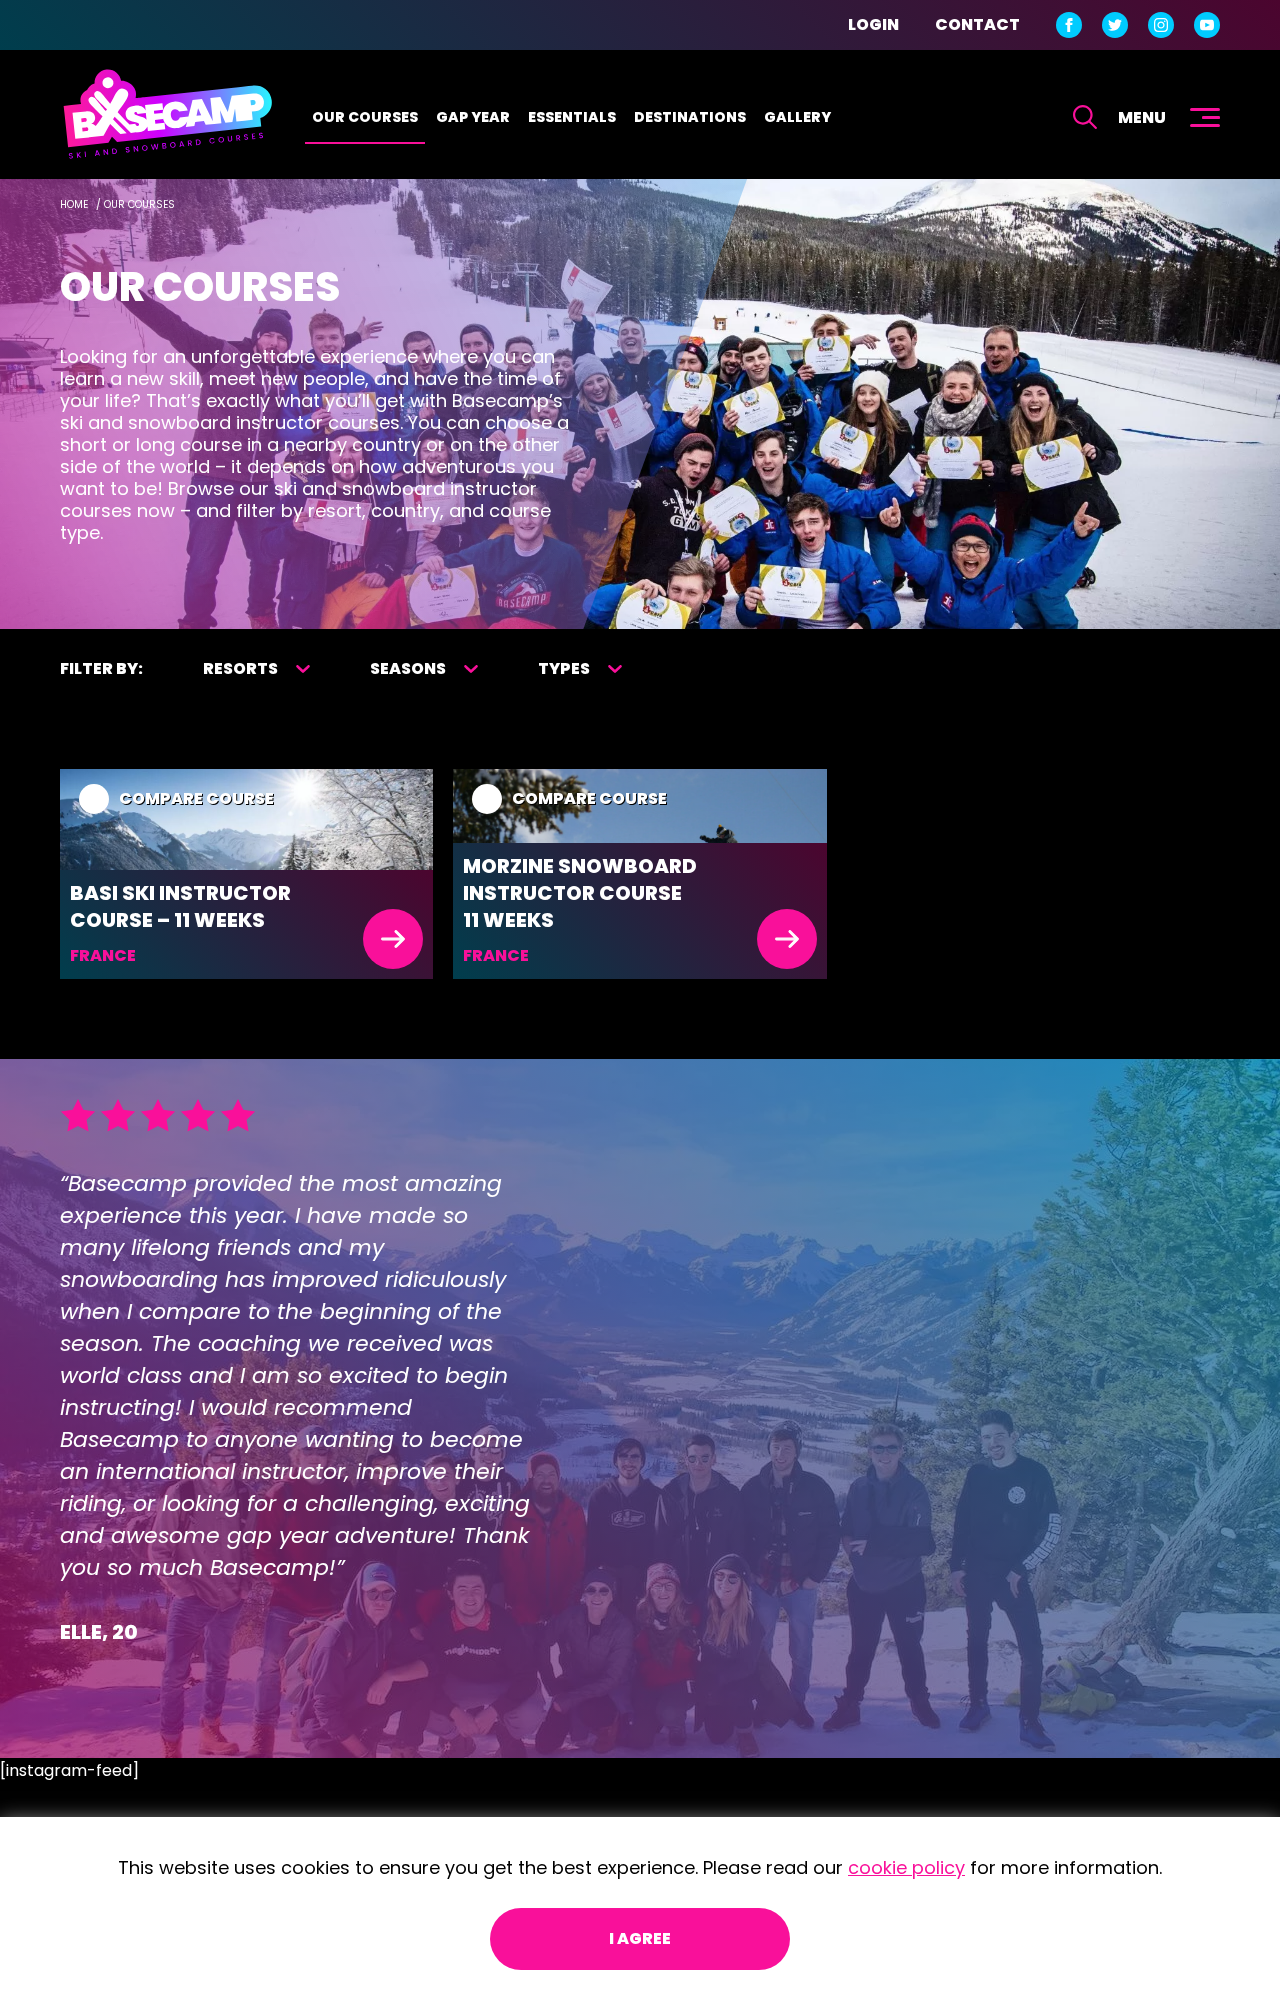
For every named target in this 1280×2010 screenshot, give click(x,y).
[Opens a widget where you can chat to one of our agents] (1143, 1895)
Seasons (408, 668)
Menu (1142, 117)
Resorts (240, 668)
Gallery (797, 117)
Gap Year (473, 117)
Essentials (572, 117)
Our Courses (365, 117)
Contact (977, 24)
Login (873, 24)
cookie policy (906, 1867)
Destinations (690, 117)
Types (564, 668)
